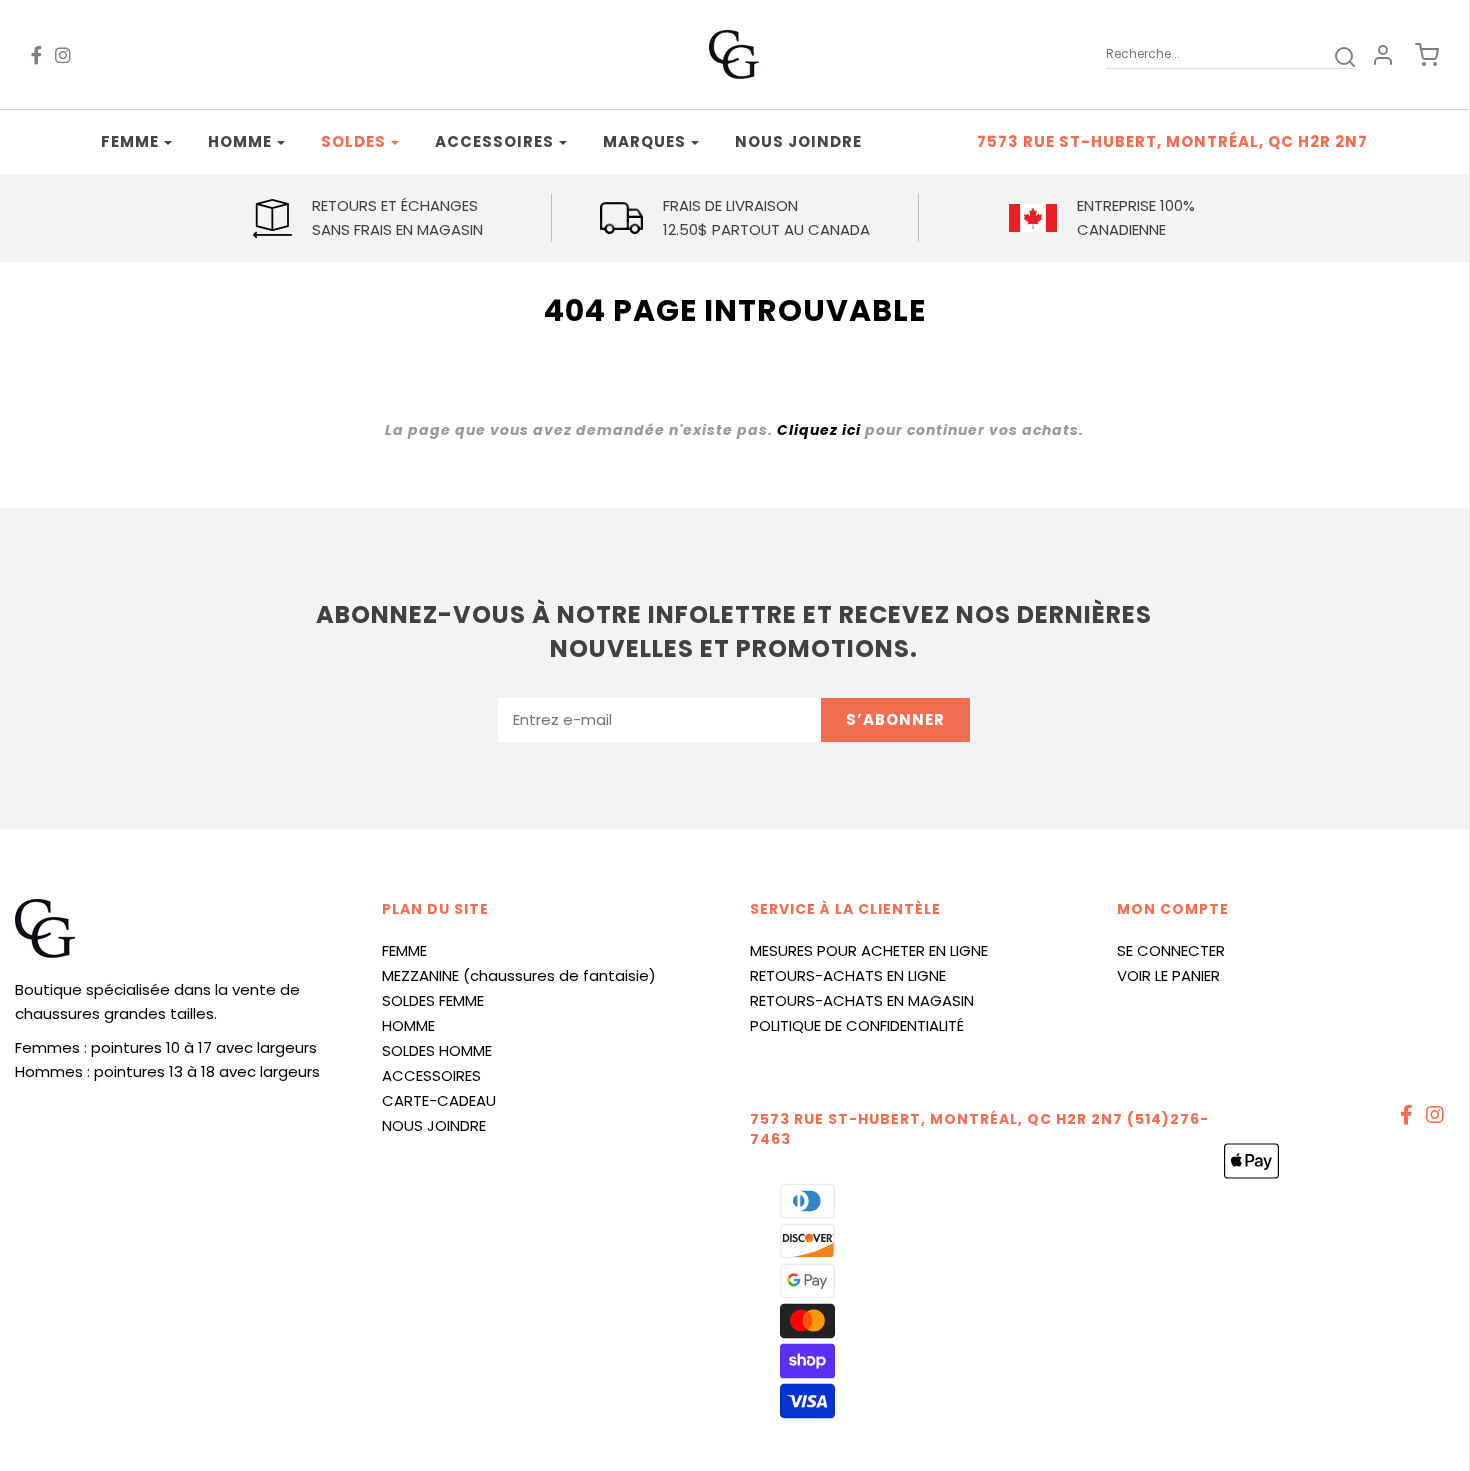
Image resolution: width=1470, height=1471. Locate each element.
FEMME (404, 950)
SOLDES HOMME (437, 1050)
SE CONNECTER (1171, 950)
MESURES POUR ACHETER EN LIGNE (869, 950)
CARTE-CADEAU (439, 1100)
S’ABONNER (895, 719)
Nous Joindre (798, 141)
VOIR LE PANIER (1168, 975)
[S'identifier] (1383, 55)
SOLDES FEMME (433, 1000)
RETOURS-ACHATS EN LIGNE (848, 975)
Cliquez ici (819, 430)
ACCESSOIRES (431, 1075)
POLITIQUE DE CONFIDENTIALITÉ (857, 1025)
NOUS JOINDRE (434, 1125)
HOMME (408, 1025)
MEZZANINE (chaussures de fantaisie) (519, 975)
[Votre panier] (1417, 55)
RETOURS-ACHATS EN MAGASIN (862, 1000)
